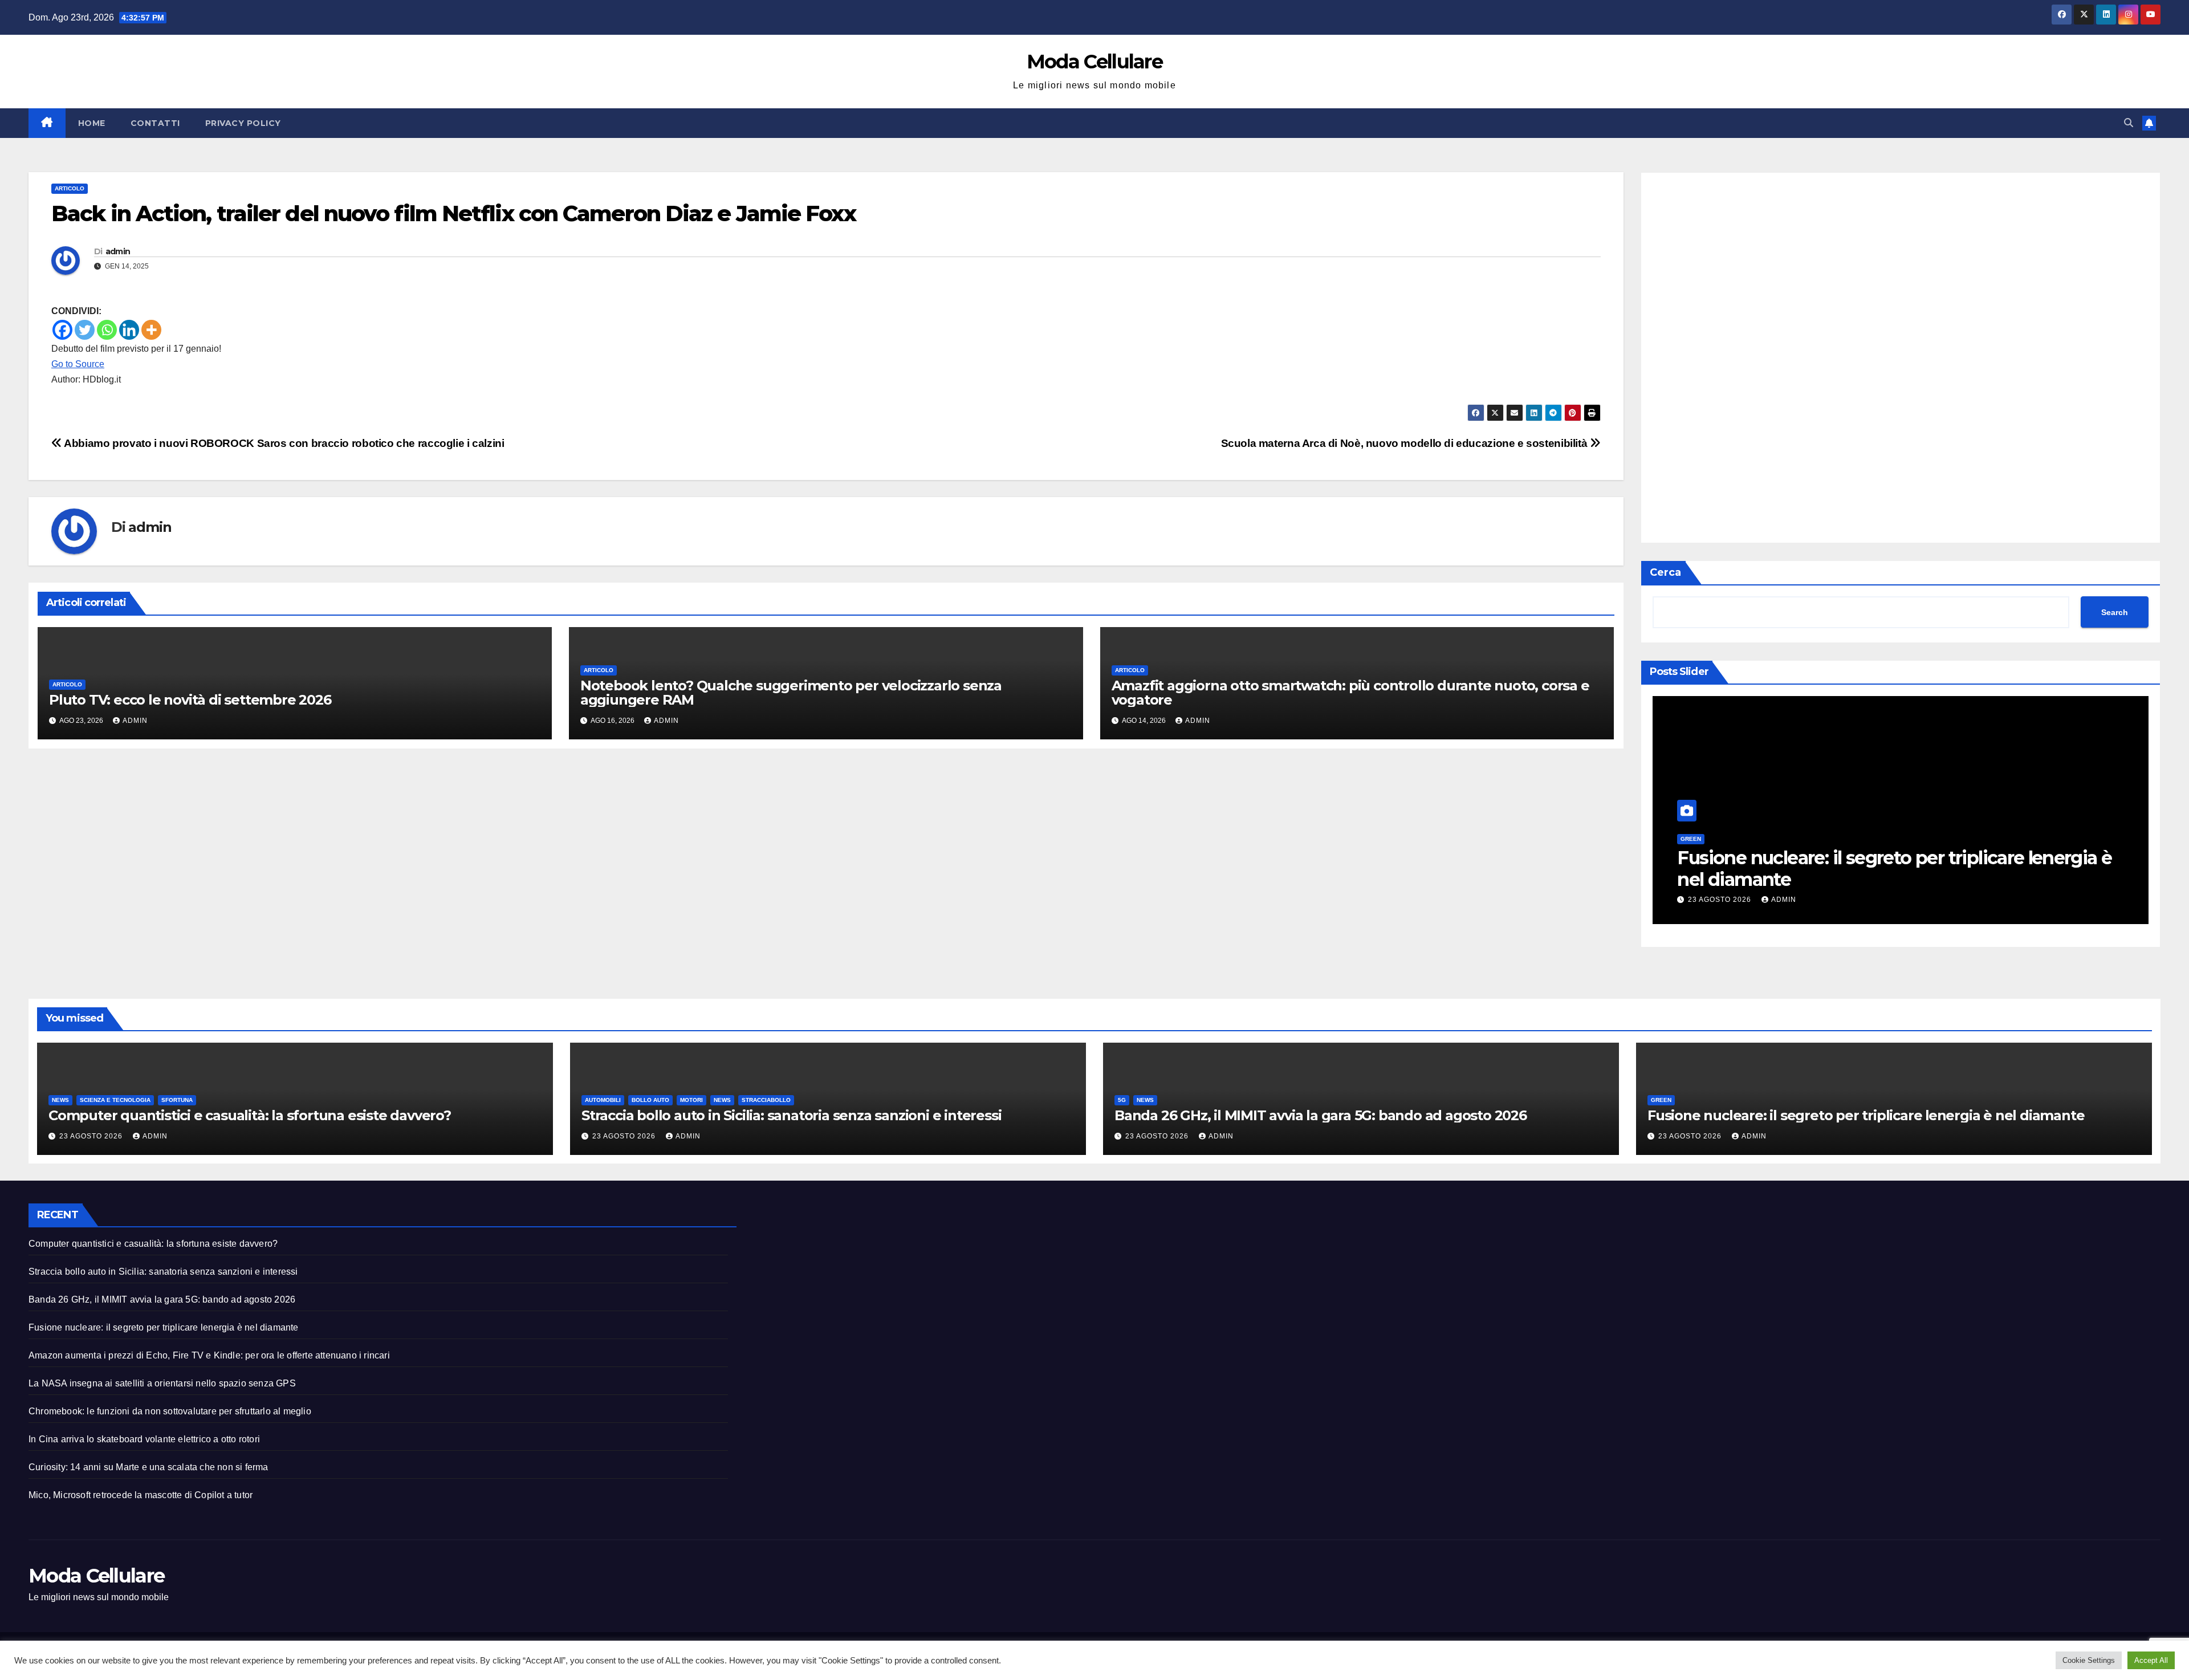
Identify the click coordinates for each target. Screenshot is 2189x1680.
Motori (691, 1100)
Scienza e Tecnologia (115, 1100)
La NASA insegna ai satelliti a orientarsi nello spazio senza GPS (162, 1383)
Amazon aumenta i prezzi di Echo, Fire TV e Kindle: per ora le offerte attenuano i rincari (209, 1355)
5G (1122, 1100)
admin (118, 251)
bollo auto (650, 1100)
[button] (2129, 123)
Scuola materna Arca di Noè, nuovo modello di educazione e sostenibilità (1405, 443)
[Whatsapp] (107, 330)
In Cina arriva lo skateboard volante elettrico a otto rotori (144, 1439)
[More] (151, 330)
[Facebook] (62, 330)
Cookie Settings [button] (2089, 1660)
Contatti (155, 123)
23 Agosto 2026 (1721, 900)
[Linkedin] (129, 330)
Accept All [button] (2151, 1660)
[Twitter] (85, 330)
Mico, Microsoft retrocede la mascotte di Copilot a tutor (141, 1495)
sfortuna (177, 1100)
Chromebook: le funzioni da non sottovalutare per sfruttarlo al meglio (170, 1411)
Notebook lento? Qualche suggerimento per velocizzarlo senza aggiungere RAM (791, 693)
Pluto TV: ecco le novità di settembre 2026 (190, 700)
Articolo (70, 188)
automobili (603, 1100)
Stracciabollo (766, 1100)
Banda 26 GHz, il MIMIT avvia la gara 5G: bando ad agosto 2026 (1321, 1115)
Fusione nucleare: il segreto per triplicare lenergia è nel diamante (1894, 869)
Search (2115, 612)
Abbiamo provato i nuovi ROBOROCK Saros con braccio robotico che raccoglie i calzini (283, 443)
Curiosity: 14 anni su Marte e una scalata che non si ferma (148, 1467)
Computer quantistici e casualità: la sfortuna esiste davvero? (250, 1115)
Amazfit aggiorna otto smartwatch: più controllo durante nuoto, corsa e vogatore (1350, 693)
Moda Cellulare (1094, 62)
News (60, 1100)
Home (92, 123)
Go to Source (78, 364)
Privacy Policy (243, 123)
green (1691, 839)
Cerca (1665, 572)
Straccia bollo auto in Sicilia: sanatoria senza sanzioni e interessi (791, 1115)
